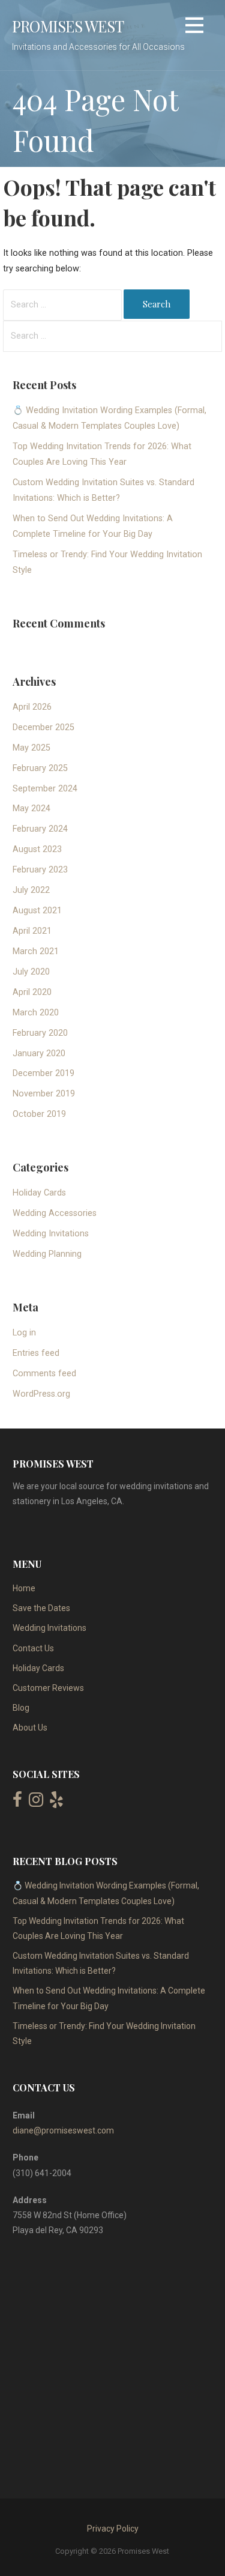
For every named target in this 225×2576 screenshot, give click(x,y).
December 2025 (43, 727)
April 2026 (32, 707)
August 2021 (37, 911)
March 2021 (36, 951)
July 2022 (31, 890)
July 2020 (31, 972)
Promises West (68, 26)
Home (24, 1588)
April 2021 (32, 931)
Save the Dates (41, 1608)
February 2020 (40, 1033)
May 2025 (31, 748)
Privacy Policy (113, 2529)
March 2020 (36, 1013)
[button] (194, 27)
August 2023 (37, 849)
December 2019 (43, 1073)
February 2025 (40, 768)
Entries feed (36, 1353)
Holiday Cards (39, 1193)
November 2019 (44, 1094)
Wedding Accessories (55, 1213)
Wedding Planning (47, 1254)
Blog (21, 1708)
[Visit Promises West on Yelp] (56, 1803)
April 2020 (32, 992)
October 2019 (39, 1114)
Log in (24, 1333)
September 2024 (45, 789)
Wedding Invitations (51, 1234)
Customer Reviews (48, 1688)
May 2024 (31, 809)
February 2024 (40, 829)
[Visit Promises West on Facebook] (17, 1803)
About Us (30, 1728)
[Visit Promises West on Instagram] (36, 1803)
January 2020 (39, 1054)
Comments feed (44, 1374)
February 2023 (40, 870)
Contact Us (33, 1648)
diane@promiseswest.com (63, 2130)
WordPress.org (41, 1394)
